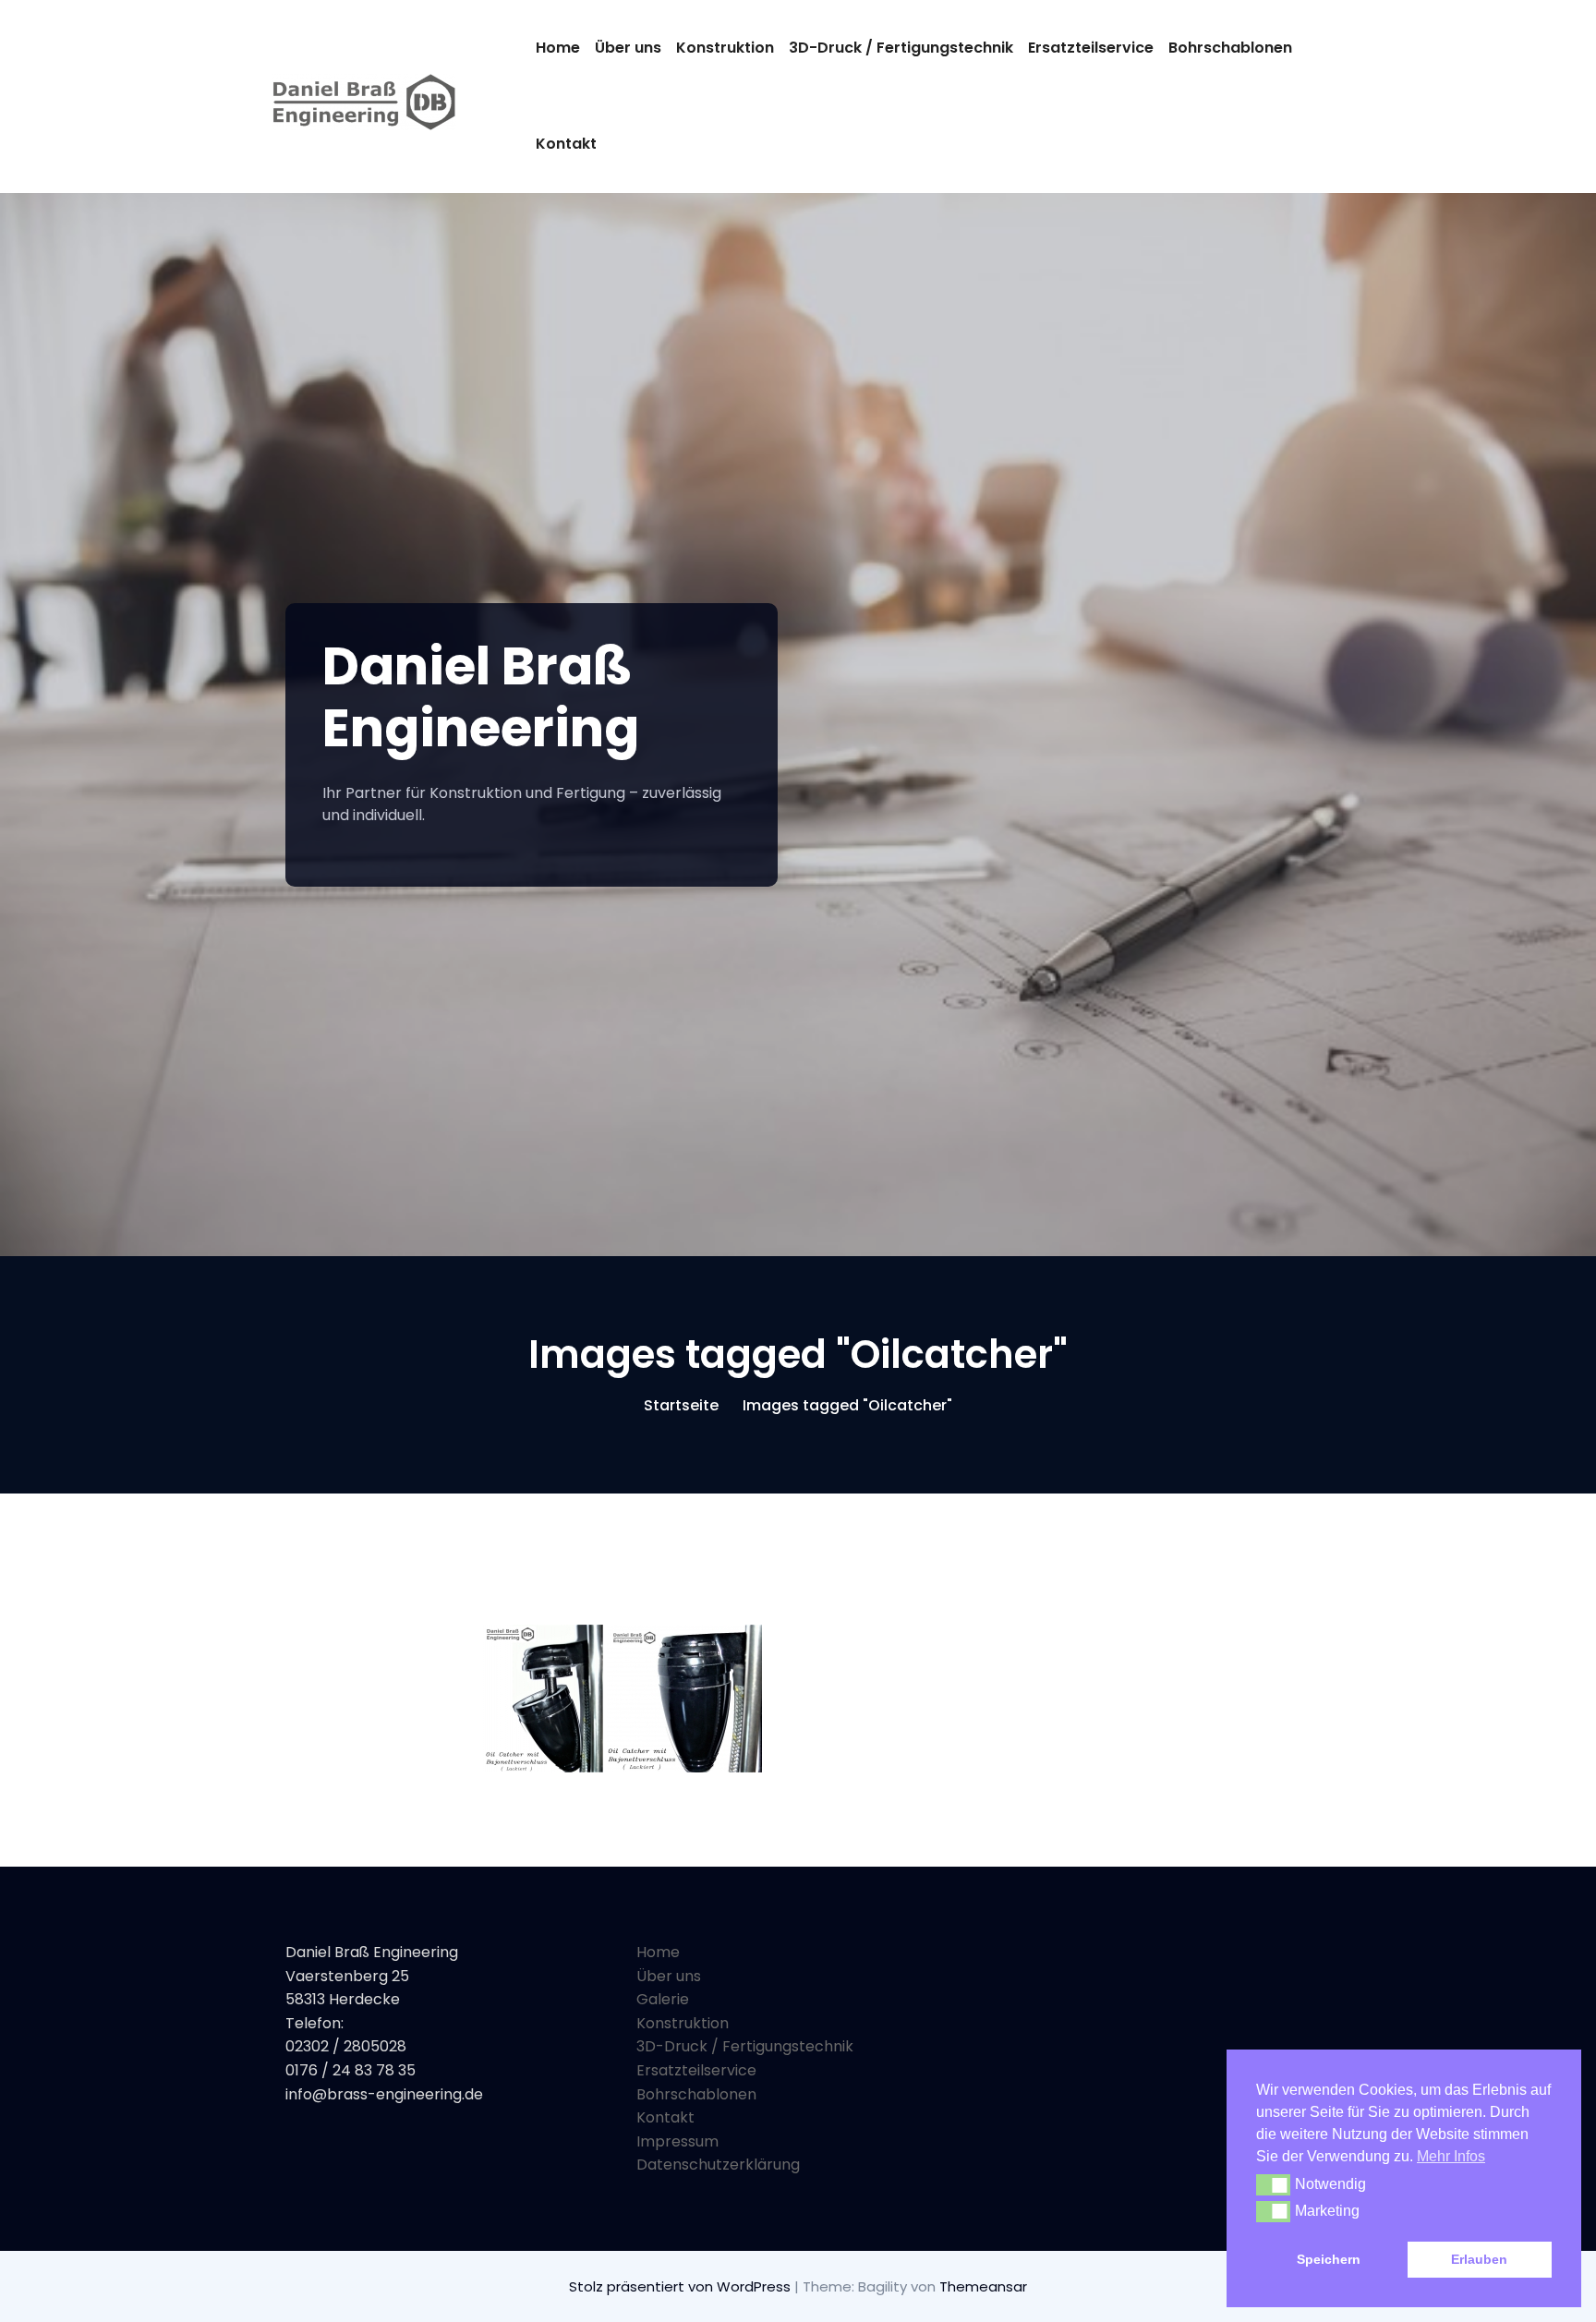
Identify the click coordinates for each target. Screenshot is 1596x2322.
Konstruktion (725, 48)
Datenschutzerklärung (718, 2165)
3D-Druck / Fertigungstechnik (901, 48)
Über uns (628, 48)
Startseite (681, 1405)
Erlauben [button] (1479, 2259)
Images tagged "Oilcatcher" (847, 1405)
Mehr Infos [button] (1451, 2156)
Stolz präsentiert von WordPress (682, 2286)
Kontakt (566, 144)
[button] (1273, 2184)
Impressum (677, 2141)
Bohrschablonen (1230, 48)
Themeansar (983, 2286)
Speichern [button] (1329, 2259)
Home (558, 48)
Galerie (663, 1999)
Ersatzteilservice (1091, 48)
